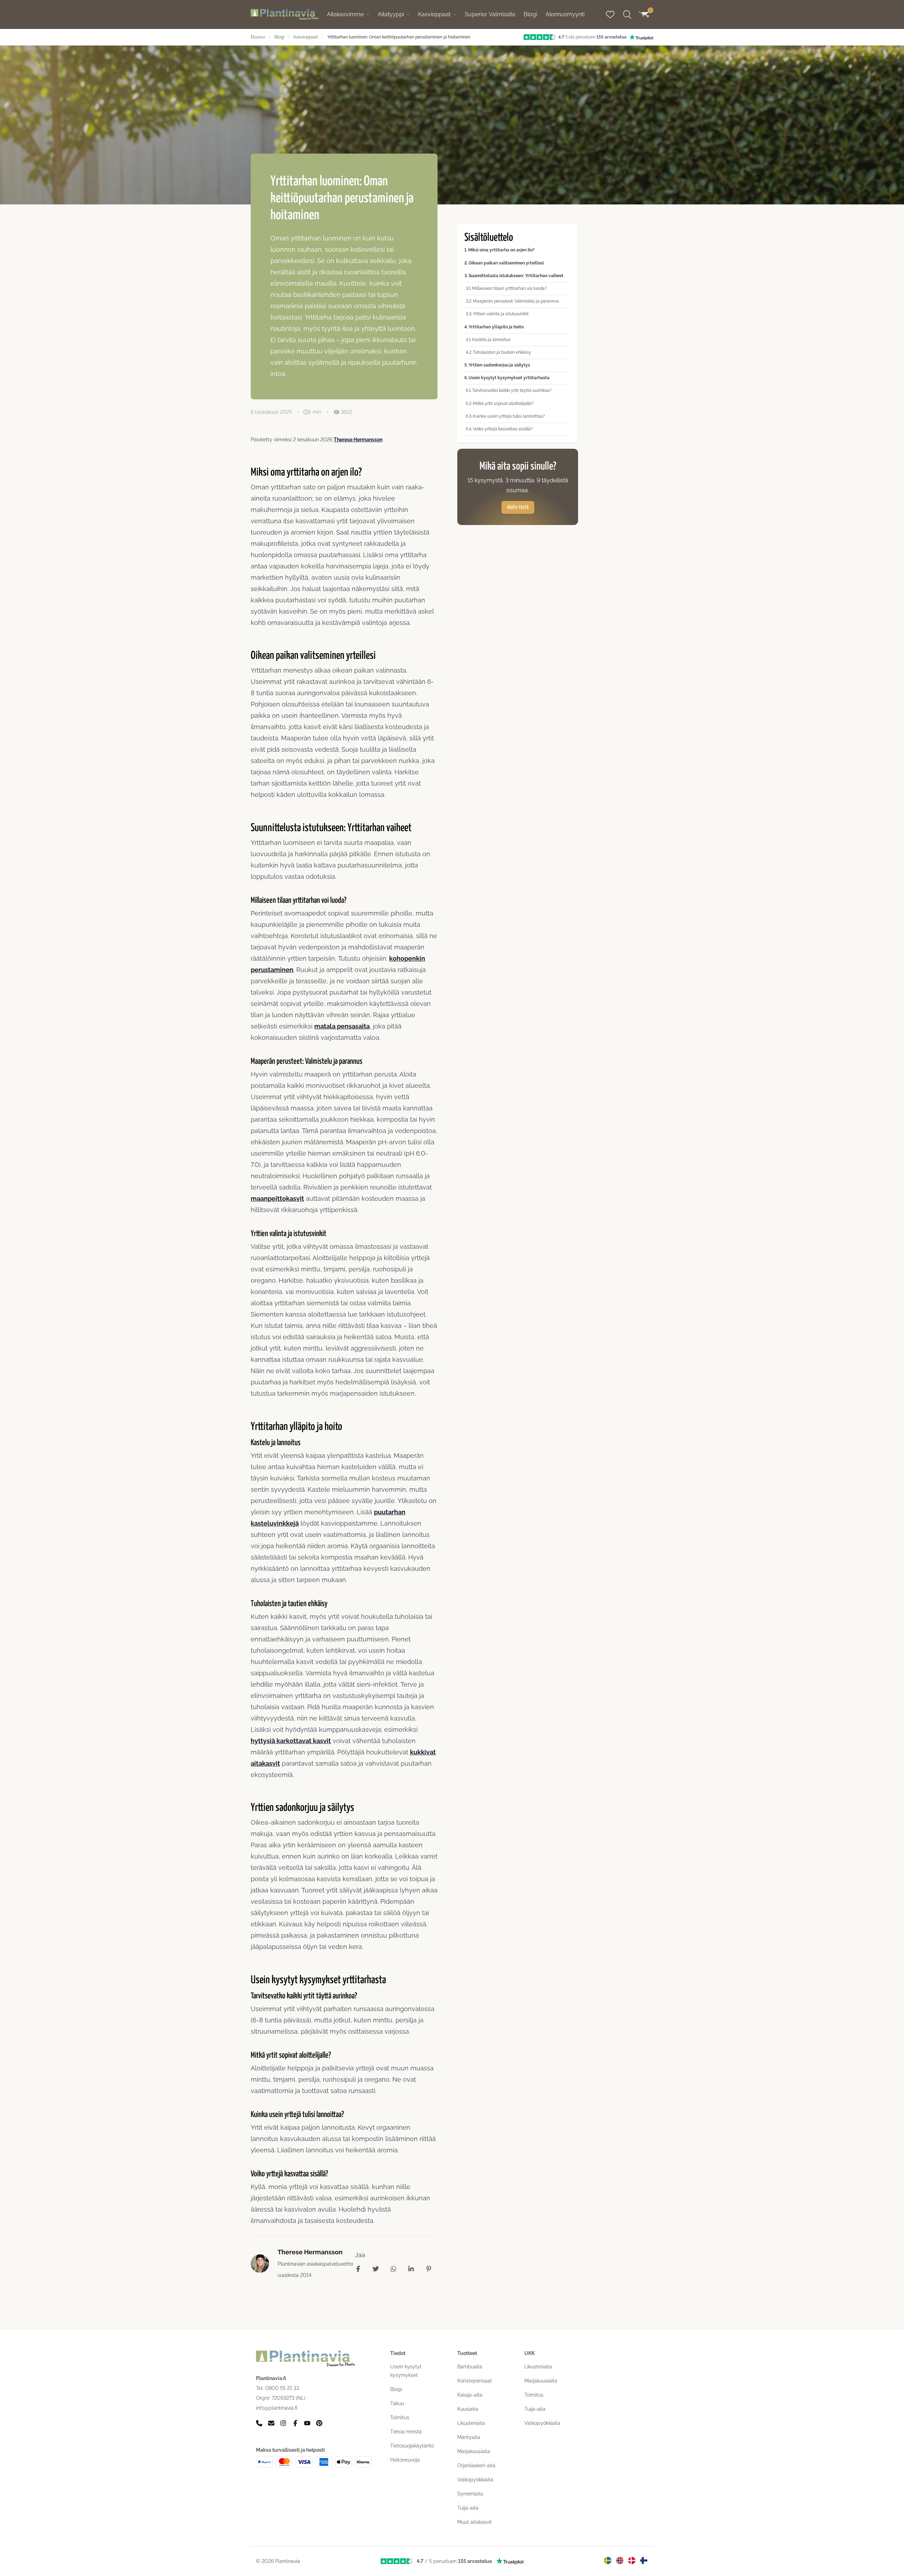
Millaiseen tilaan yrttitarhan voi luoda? (509, 288)
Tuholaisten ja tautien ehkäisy (502, 352)
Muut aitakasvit (475, 2522)
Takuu (397, 2403)
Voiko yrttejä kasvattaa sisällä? (503, 429)
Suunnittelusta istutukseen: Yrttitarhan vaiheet (516, 275)
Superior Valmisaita (490, 14)
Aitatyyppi (391, 14)
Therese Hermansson (358, 439)
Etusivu (258, 37)
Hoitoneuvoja (405, 2460)
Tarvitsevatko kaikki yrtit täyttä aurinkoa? (512, 390)
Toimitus (400, 2417)
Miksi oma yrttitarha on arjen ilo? (501, 250)
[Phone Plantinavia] (259, 2423)
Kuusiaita (468, 2409)
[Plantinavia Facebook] (295, 2423)
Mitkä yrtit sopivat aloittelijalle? (503, 403)
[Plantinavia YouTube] (307, 2423)
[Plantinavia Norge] (620, 2560)
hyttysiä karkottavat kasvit (291, 1741)
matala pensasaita (342, 1026)
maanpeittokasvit (277, 1198)
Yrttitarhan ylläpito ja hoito (496, 327)
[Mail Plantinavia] (271, 2423)
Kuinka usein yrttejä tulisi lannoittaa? (509, 416)
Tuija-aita (468, 2508)
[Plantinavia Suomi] (644, 2560)
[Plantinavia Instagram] (283, 2423)
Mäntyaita (469, 2437)
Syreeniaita (470, 2494)
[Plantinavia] (285, 15)
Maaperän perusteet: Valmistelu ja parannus (516, 301)
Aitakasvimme (345, 14)
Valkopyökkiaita (475, 2480)
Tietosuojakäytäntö (412, 2446)
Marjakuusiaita (474, 2451)
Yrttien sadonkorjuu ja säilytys (499, 365)
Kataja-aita (470, 2395)
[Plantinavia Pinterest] (319, 2423)
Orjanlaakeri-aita (476, 2465)
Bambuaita (470, 2367)
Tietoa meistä (406, 2432)
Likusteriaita (471, 2423)
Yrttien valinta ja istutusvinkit (501, 314)
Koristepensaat (475, 2381)
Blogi (530, 14)
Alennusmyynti (565, 14)
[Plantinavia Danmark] (632, 2560)
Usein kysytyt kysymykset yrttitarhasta (509, 378)
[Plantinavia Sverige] (608, 2560)
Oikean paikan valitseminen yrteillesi (506, 263)
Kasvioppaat (434, 14)
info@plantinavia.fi (277, 2408)
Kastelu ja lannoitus (491, 339)
